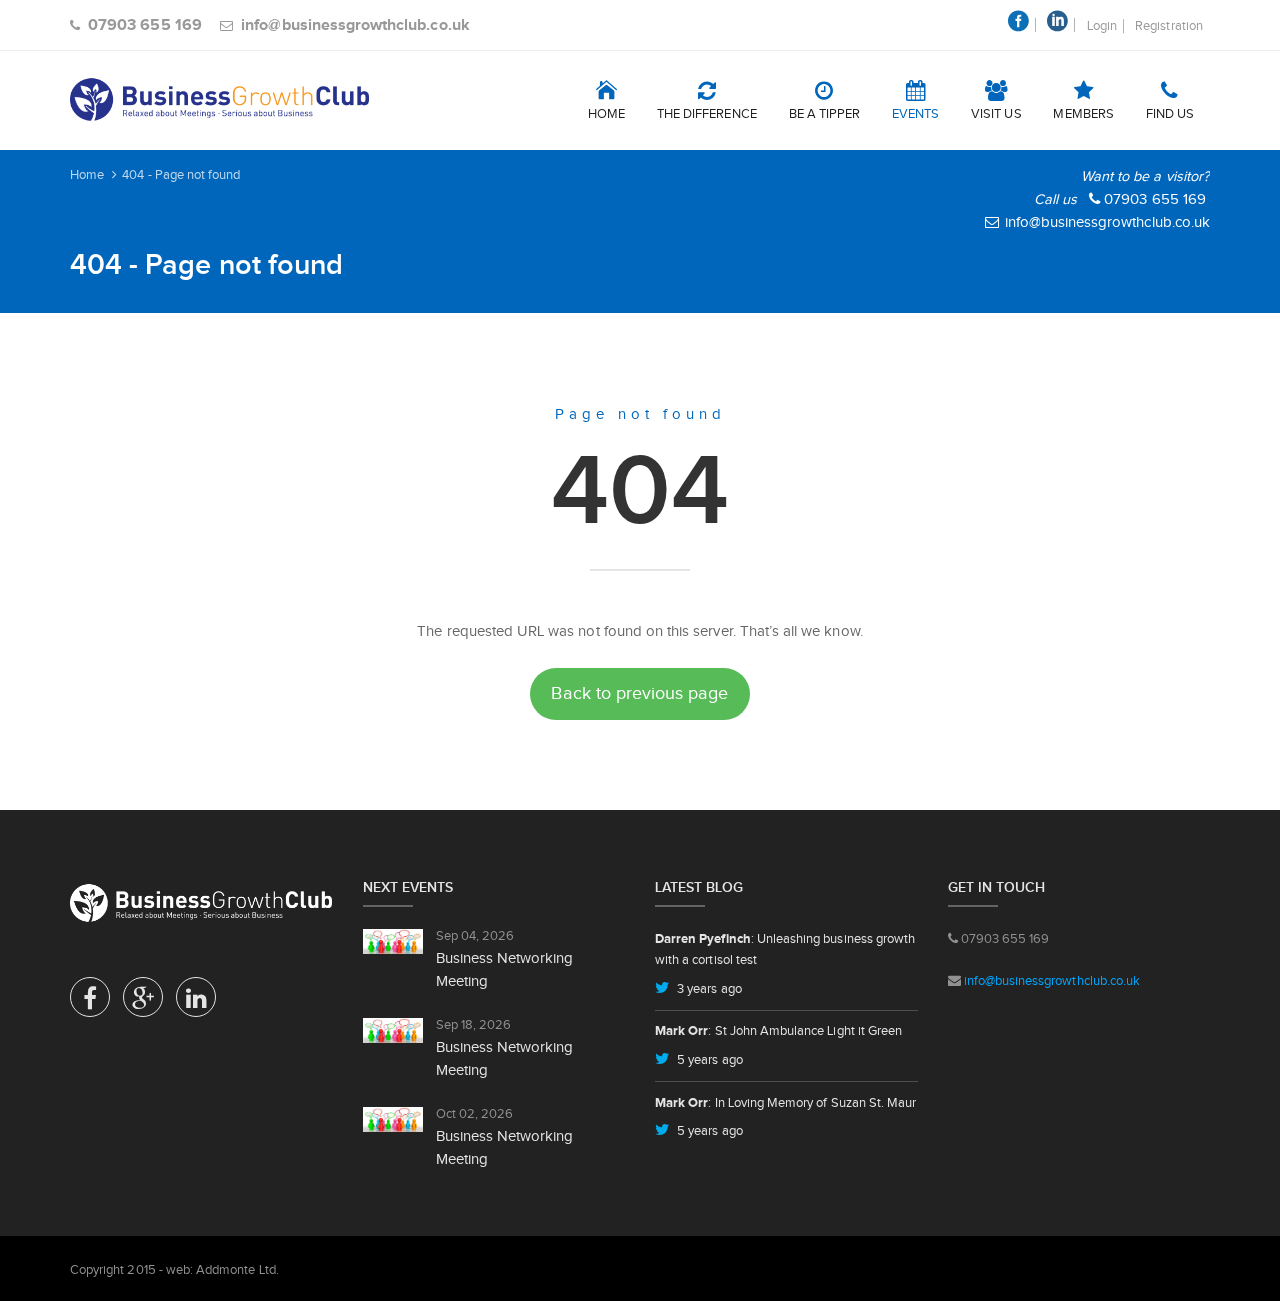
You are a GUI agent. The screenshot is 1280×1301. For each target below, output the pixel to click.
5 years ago (708, 1059)
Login (1102, 25)
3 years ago (708, 988)
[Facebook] (90, 1002)
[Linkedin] (196, 1002)
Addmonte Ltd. (237, 1269)
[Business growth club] (219, 100)
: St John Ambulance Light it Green (778, 1030)
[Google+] (143, 1002)
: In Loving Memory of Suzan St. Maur (785, 1102)
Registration (1169, 25)
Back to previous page (639, 693)
